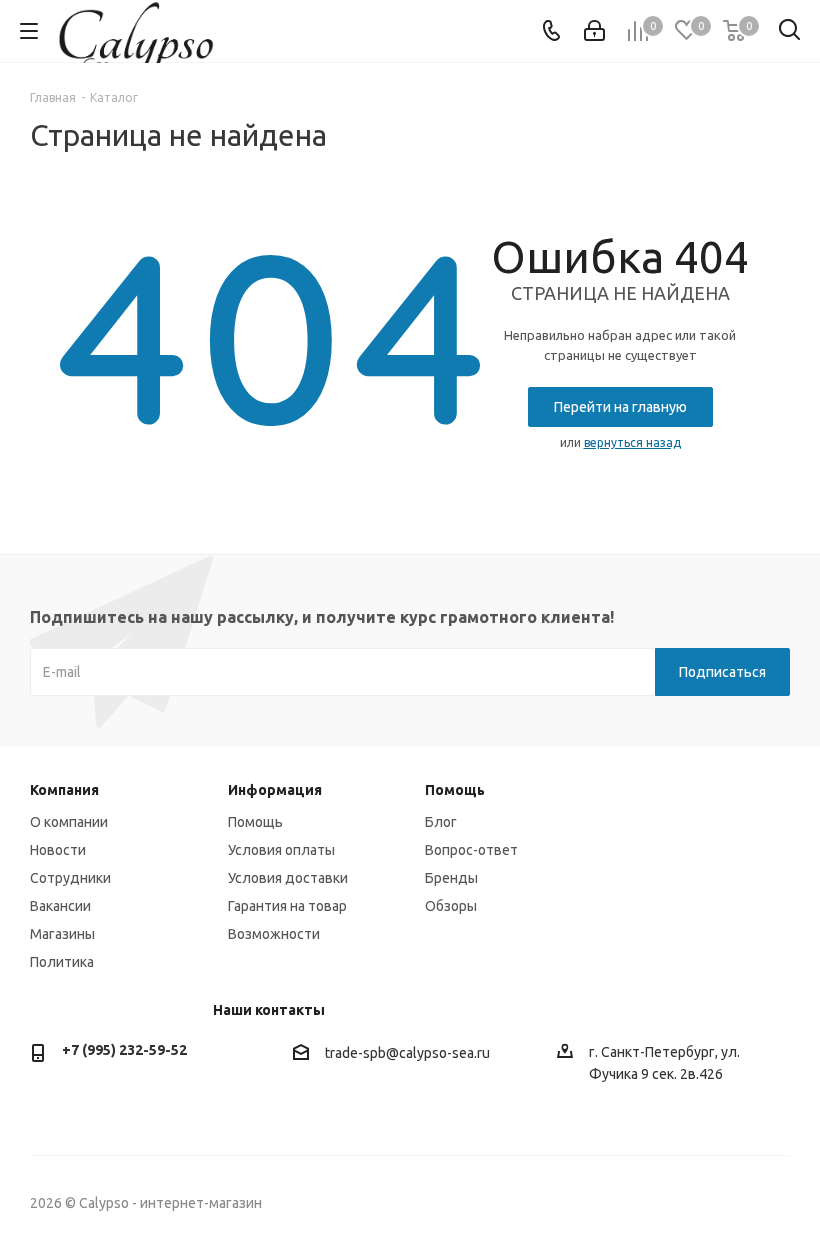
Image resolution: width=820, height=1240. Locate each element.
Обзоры (451, 906)
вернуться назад (632, 442)
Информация (275, 790)
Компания (64, 790)
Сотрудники (70, 878)
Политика (62, 962)
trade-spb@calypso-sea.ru (407, 1053)
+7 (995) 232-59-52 (124, 1050)
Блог (441, 822)
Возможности (274, 934)
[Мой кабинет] (594, 31)
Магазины (62, 934)
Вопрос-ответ (471, 850)
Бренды (451, 878)
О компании (69, 822)
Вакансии (60, 906)
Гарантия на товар (287, 906)
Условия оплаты (281, 850)
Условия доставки (288, 878)
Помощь (255, 822)
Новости (58, 850)
